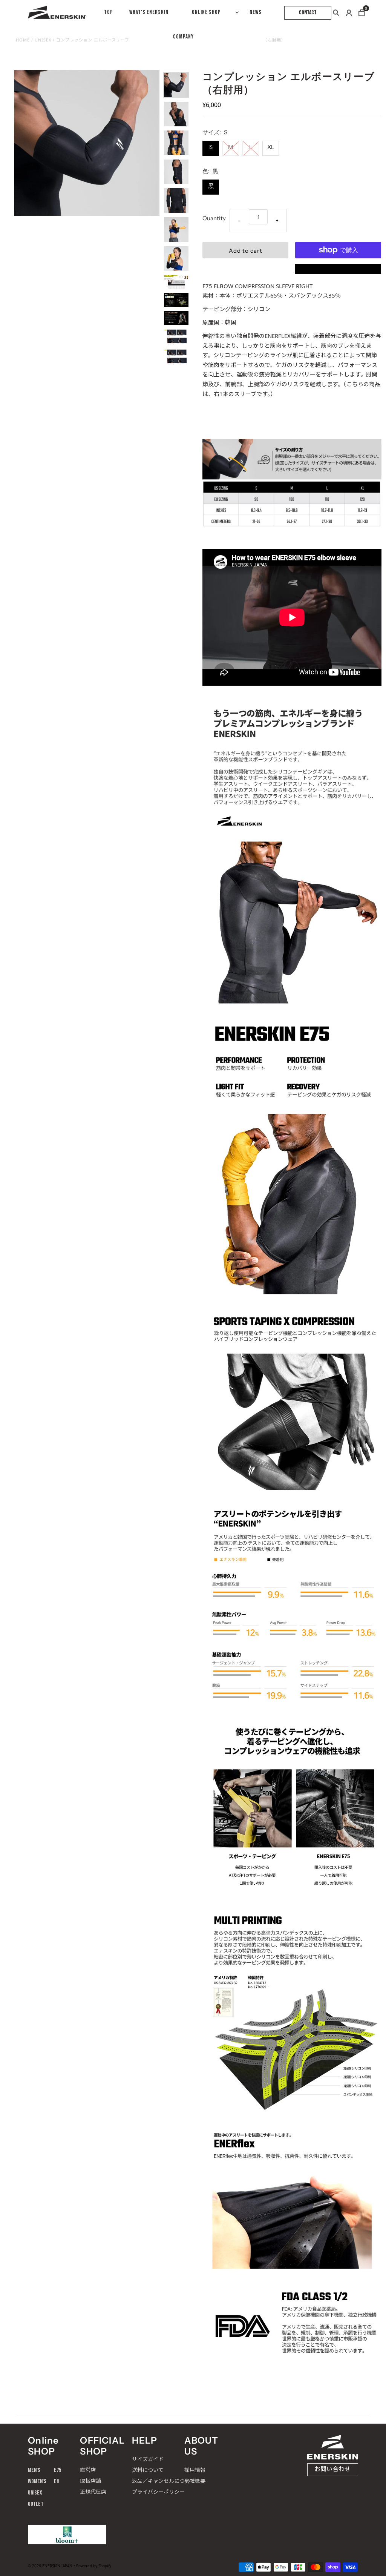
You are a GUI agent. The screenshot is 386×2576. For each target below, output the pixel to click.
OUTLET (36, 2504)
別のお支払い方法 (338, 269)
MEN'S (34, 2470)
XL (271, 147)
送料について (148, 2470)
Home (23, 40)
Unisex (43, 40)
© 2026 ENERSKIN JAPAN (50, 2566)
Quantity (214, 218)
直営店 (88, 2470)
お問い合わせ (332, 2469)
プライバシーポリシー (158, 2492)
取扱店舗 (90, 2481)
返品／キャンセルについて (164, 2481)
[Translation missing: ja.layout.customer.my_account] (349, 13)
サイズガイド (148, 2459)
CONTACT (308, 13)
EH (57, 2482)
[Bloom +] (67, 2535)
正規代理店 (93, 2492)
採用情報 (195, 2470)
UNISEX (35, 2493)
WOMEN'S (37, 2482)
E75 (57, 2470)
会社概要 (195, 2481)
